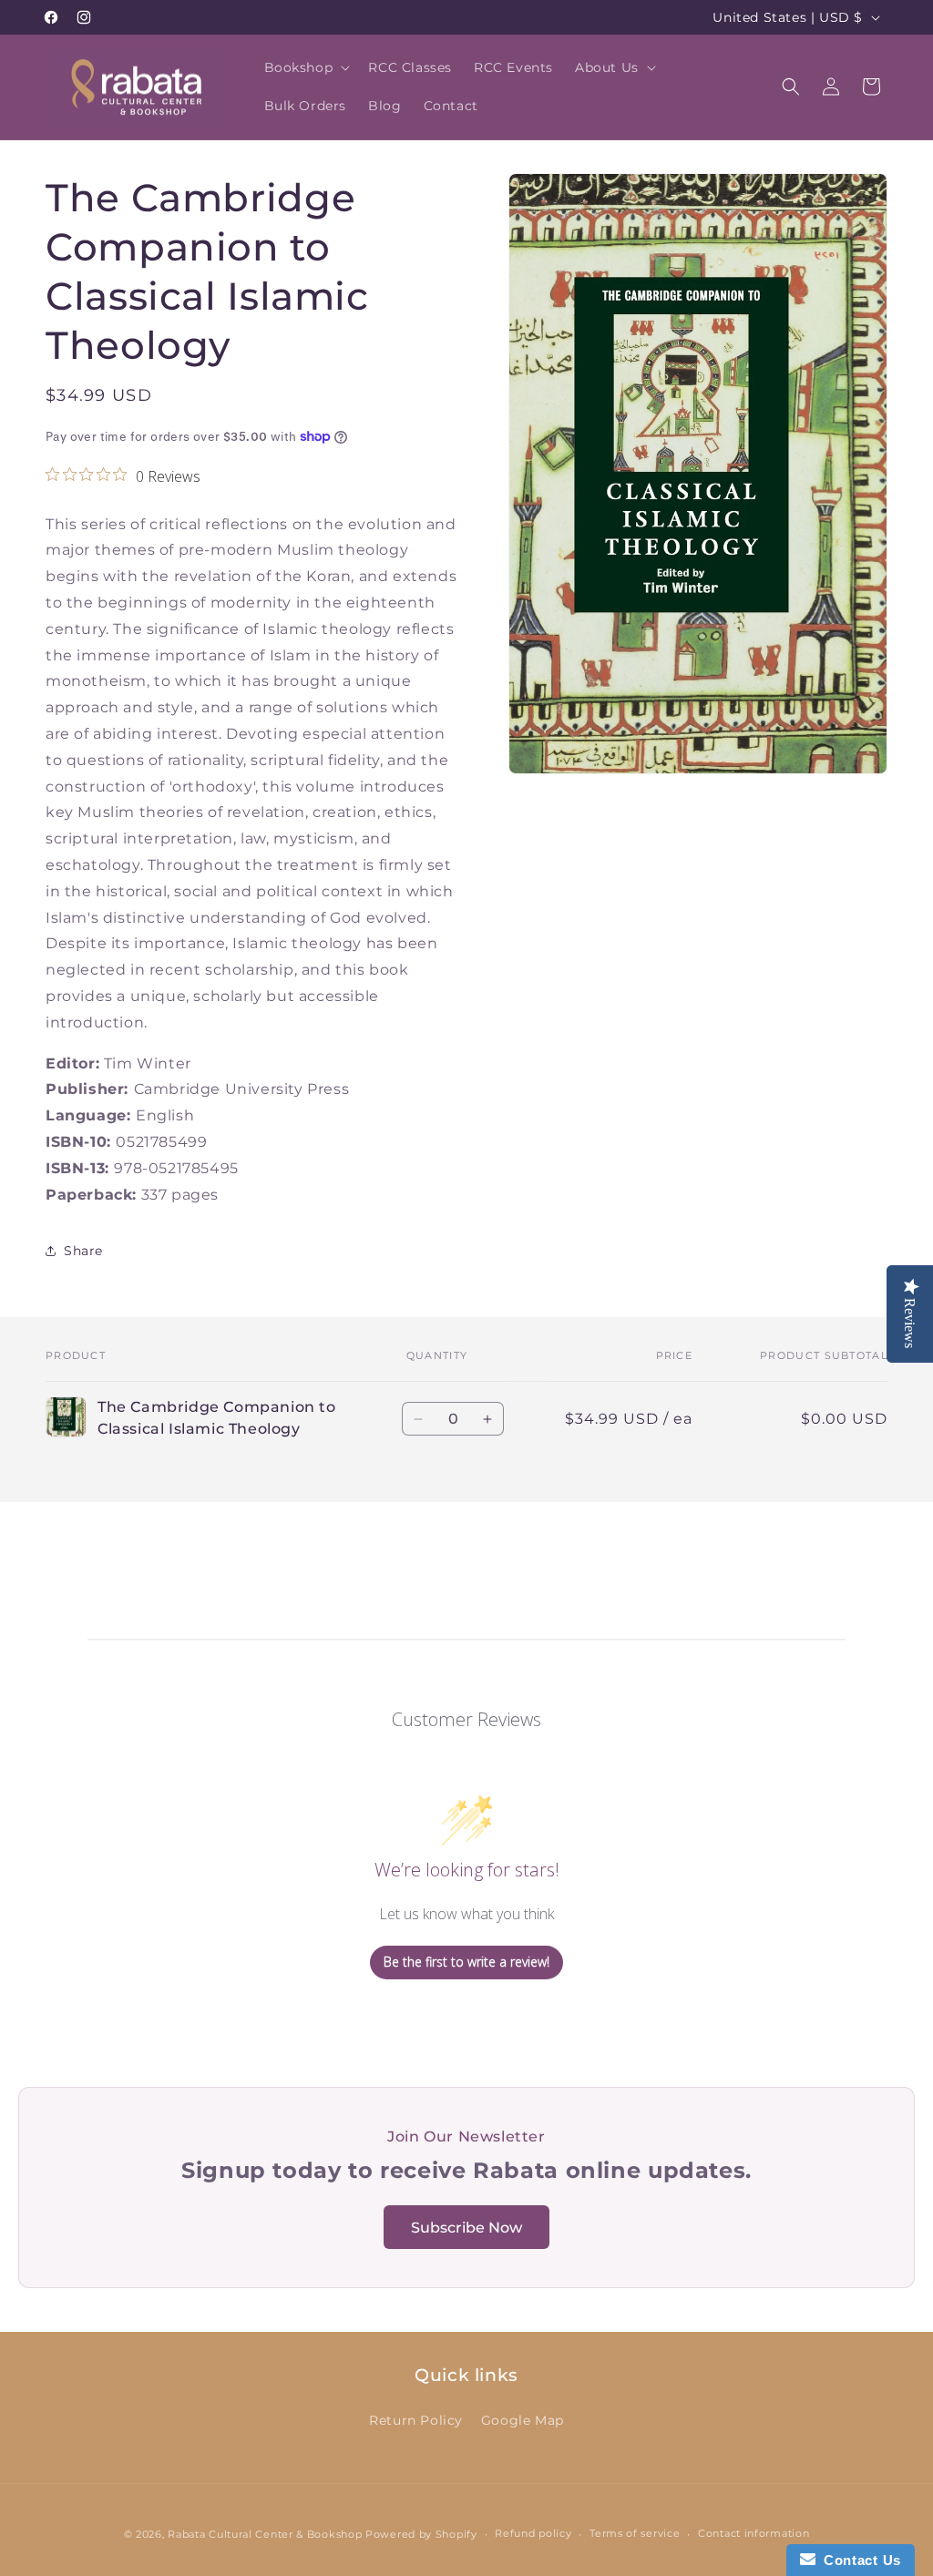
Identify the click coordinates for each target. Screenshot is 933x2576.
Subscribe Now (466, 2228)
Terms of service (635, 2533)
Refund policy (533, 2533)
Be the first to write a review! (466, 1962)
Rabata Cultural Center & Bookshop (265, 2534)
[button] (306, 67)
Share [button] (83, 1251)
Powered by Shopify (421, 2534)
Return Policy (416, 2420)
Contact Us (858, 2560)
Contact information (754, 2533)
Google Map (523, 2420)
